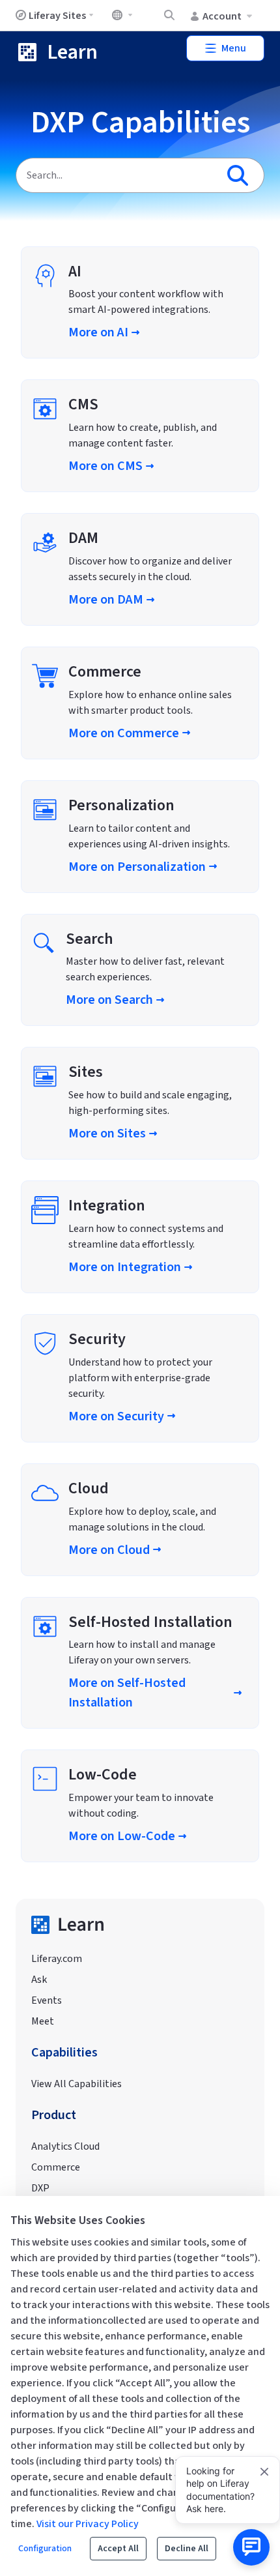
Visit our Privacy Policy (88, 2524)
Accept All (118, 2549)
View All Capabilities (77, 2084)
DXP (40, 2188)
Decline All (187, 2549)
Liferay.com (57, 1959)
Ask (39, 1980)
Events (47, 2000)
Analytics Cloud (65, 2146)
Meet (43, 2021)
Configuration (45, 2549)
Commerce (56, 2167)
